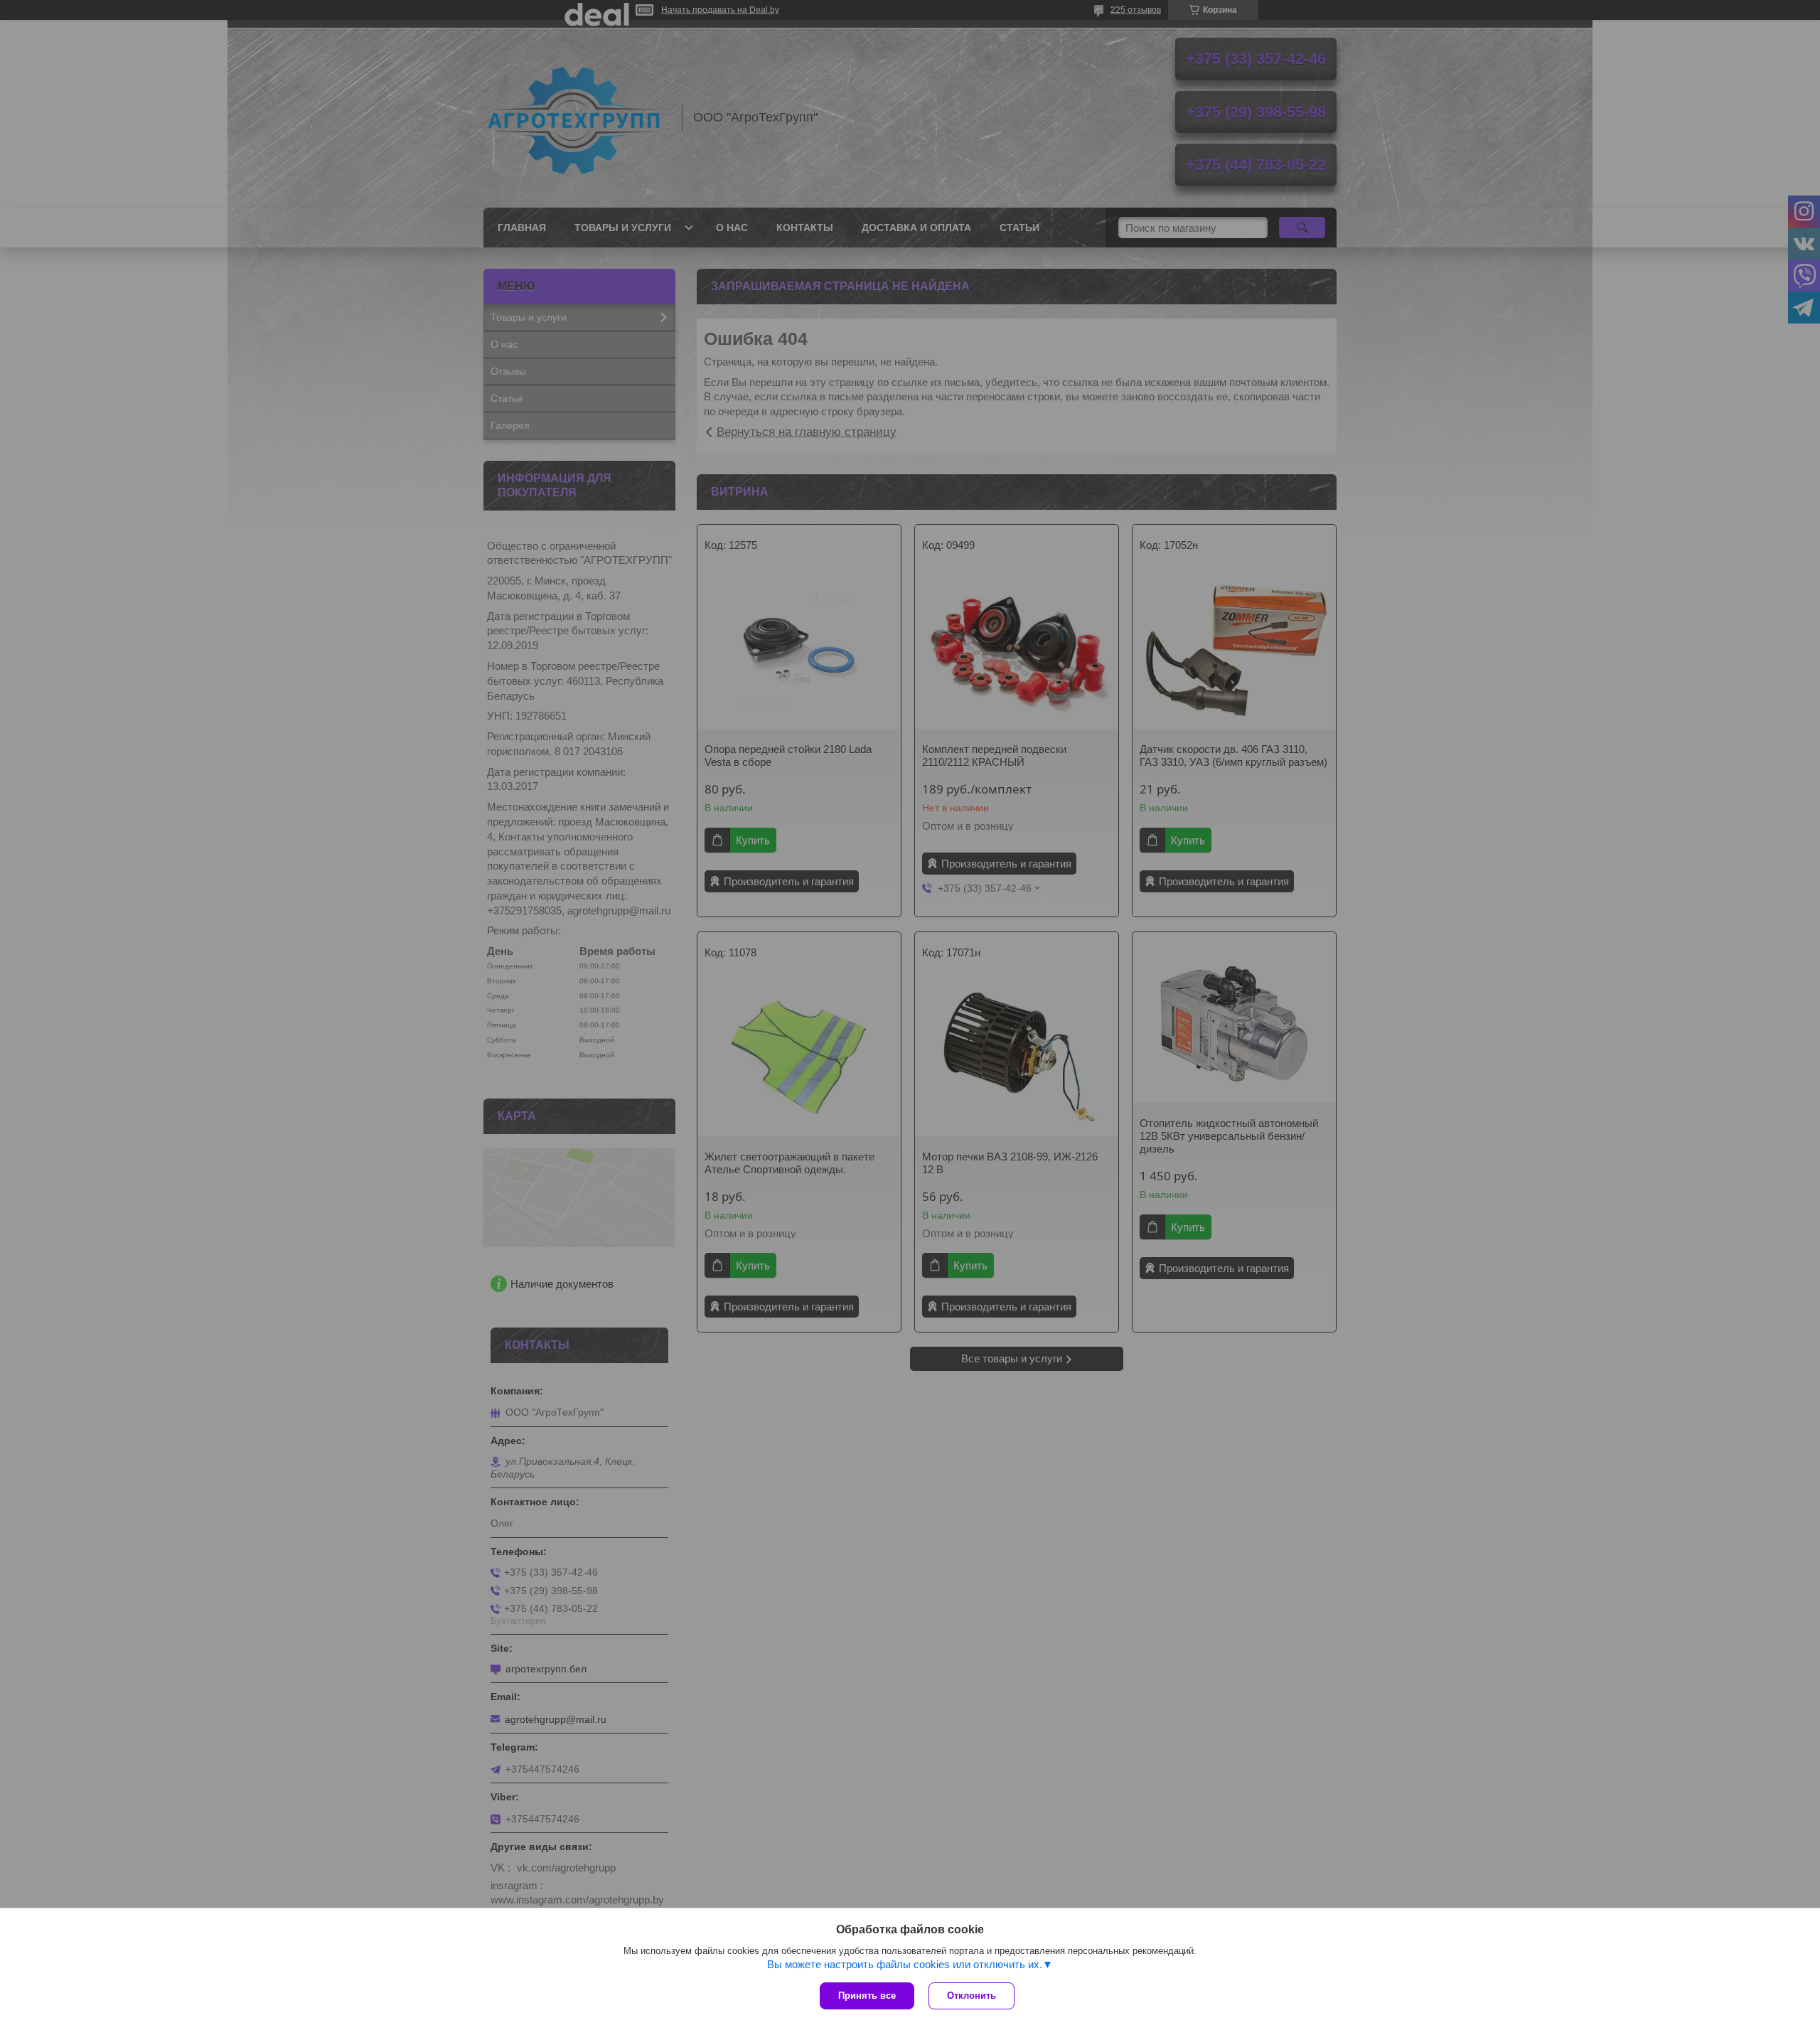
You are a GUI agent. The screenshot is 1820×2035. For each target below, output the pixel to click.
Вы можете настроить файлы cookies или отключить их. (905, 1964)
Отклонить (971, 1996)
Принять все (867, 1996)
